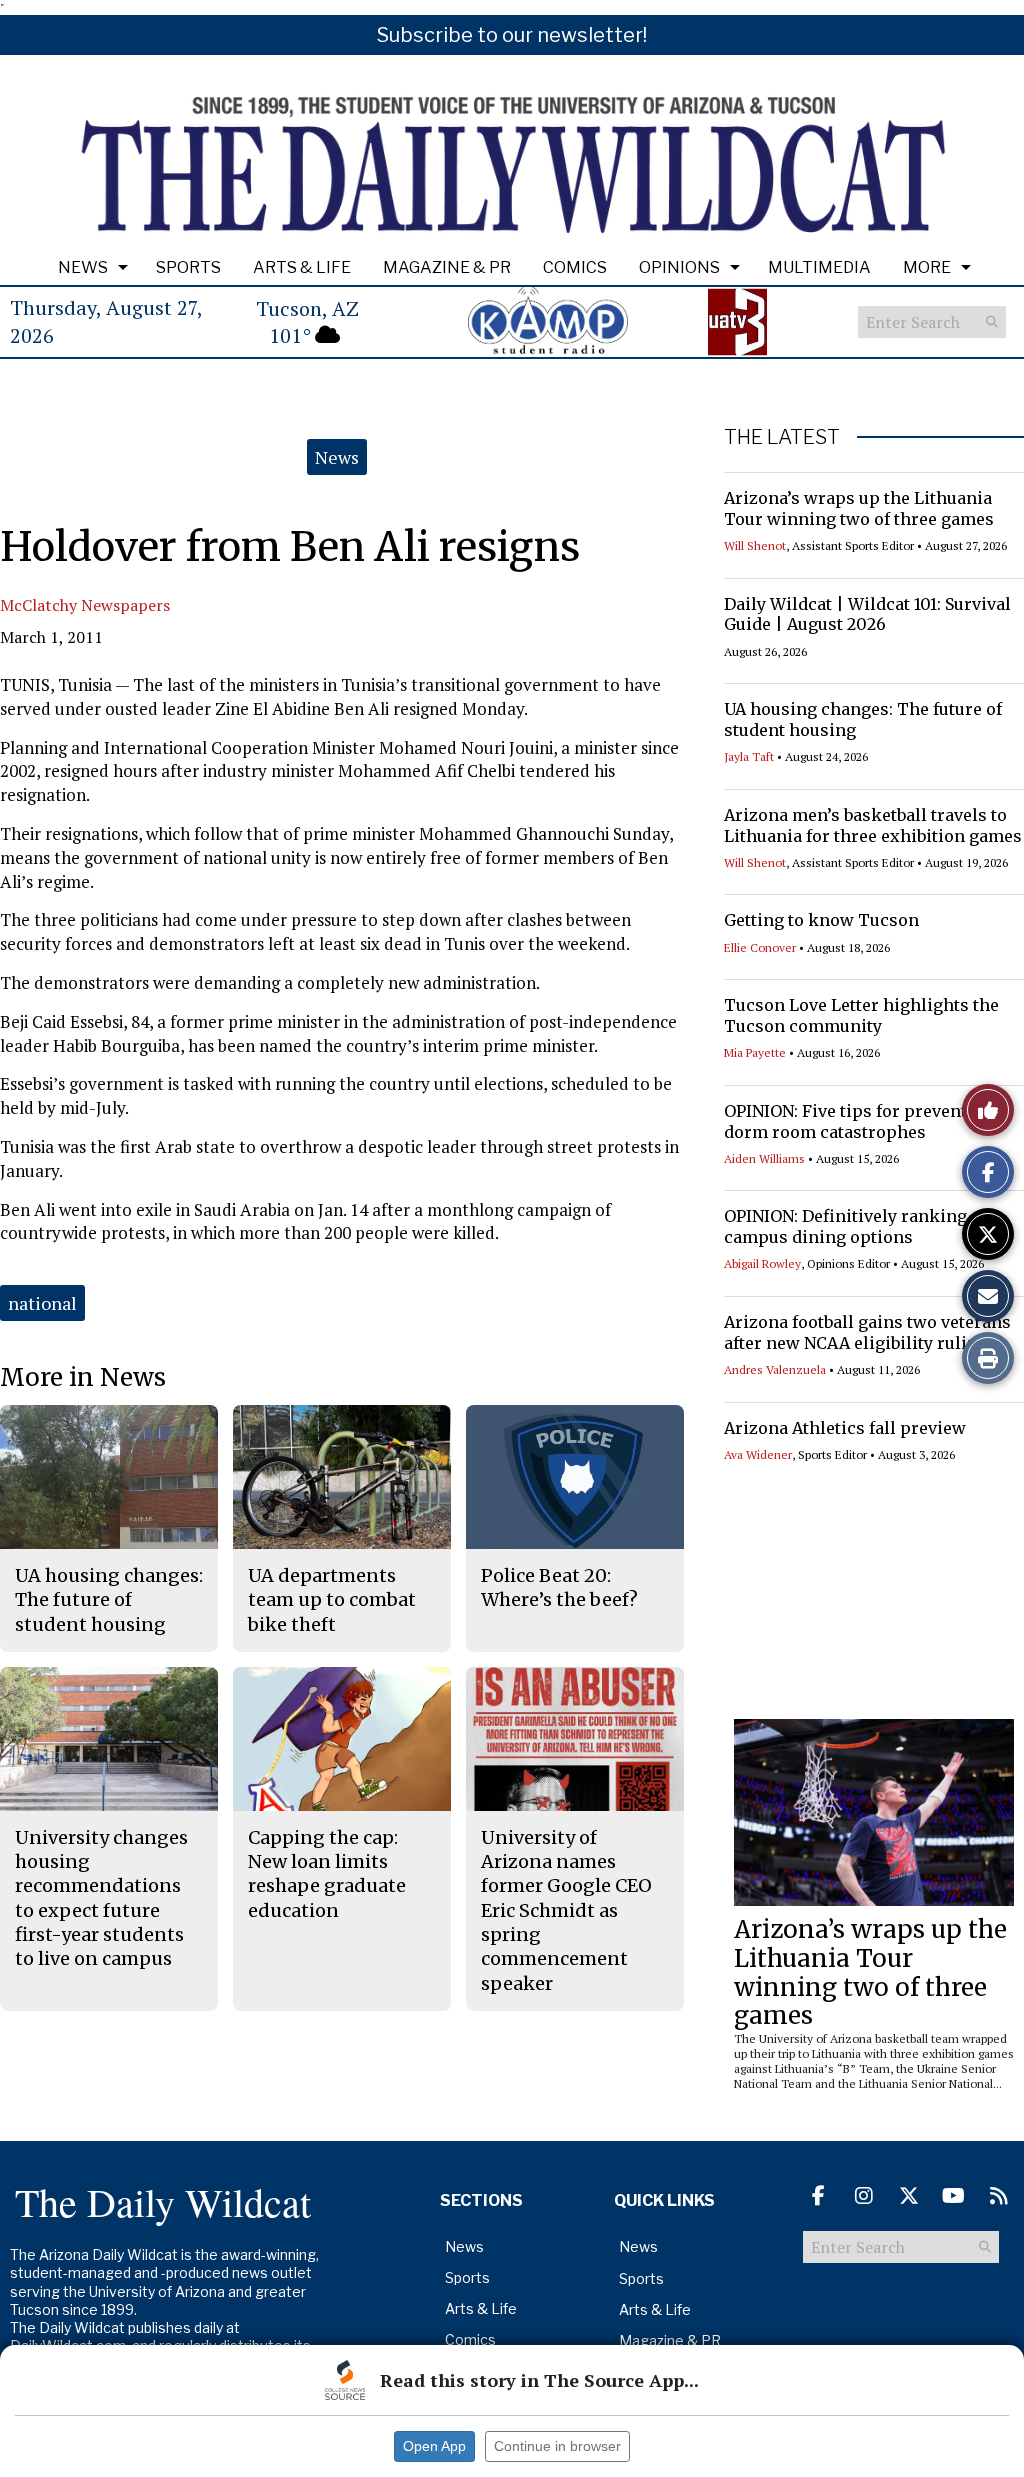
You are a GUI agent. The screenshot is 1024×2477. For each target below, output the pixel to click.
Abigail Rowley (762, 1263)
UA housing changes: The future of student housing (109, 1600)
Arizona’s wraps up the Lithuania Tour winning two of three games (859, 508)
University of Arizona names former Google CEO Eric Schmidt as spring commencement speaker (566, 1910)
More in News (83, 1377)
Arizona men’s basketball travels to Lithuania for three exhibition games (873, 825)
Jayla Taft (749, 756)
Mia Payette (755, 1052)
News (83, 267)
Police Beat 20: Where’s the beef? (559, 1587)
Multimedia (819, 267)
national (42, 1303)
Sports (188, 267)
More (927, 267)
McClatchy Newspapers (85, 605)
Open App (434, 2446)
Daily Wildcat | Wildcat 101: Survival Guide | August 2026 (867, 614)
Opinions (679, 267)
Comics (575, 267)
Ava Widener (758, 1454)
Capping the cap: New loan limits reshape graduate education (327, 1874)
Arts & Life (302, 267)
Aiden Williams (764, 1158)
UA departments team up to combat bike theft (332, 1600)
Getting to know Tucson (821, 920)
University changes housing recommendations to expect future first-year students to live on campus (101, 1898)
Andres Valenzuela (775, 1369)
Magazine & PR (447, 267)
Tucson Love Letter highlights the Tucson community (861, 1015)
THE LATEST (782, 437)
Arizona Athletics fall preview (845, 1428)
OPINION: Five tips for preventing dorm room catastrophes (859, 1121)
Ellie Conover (760, 947)
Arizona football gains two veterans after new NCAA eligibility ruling (867, 1332)
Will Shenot (755, 545)
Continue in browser (557, 2446)
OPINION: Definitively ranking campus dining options (845, 1226)
